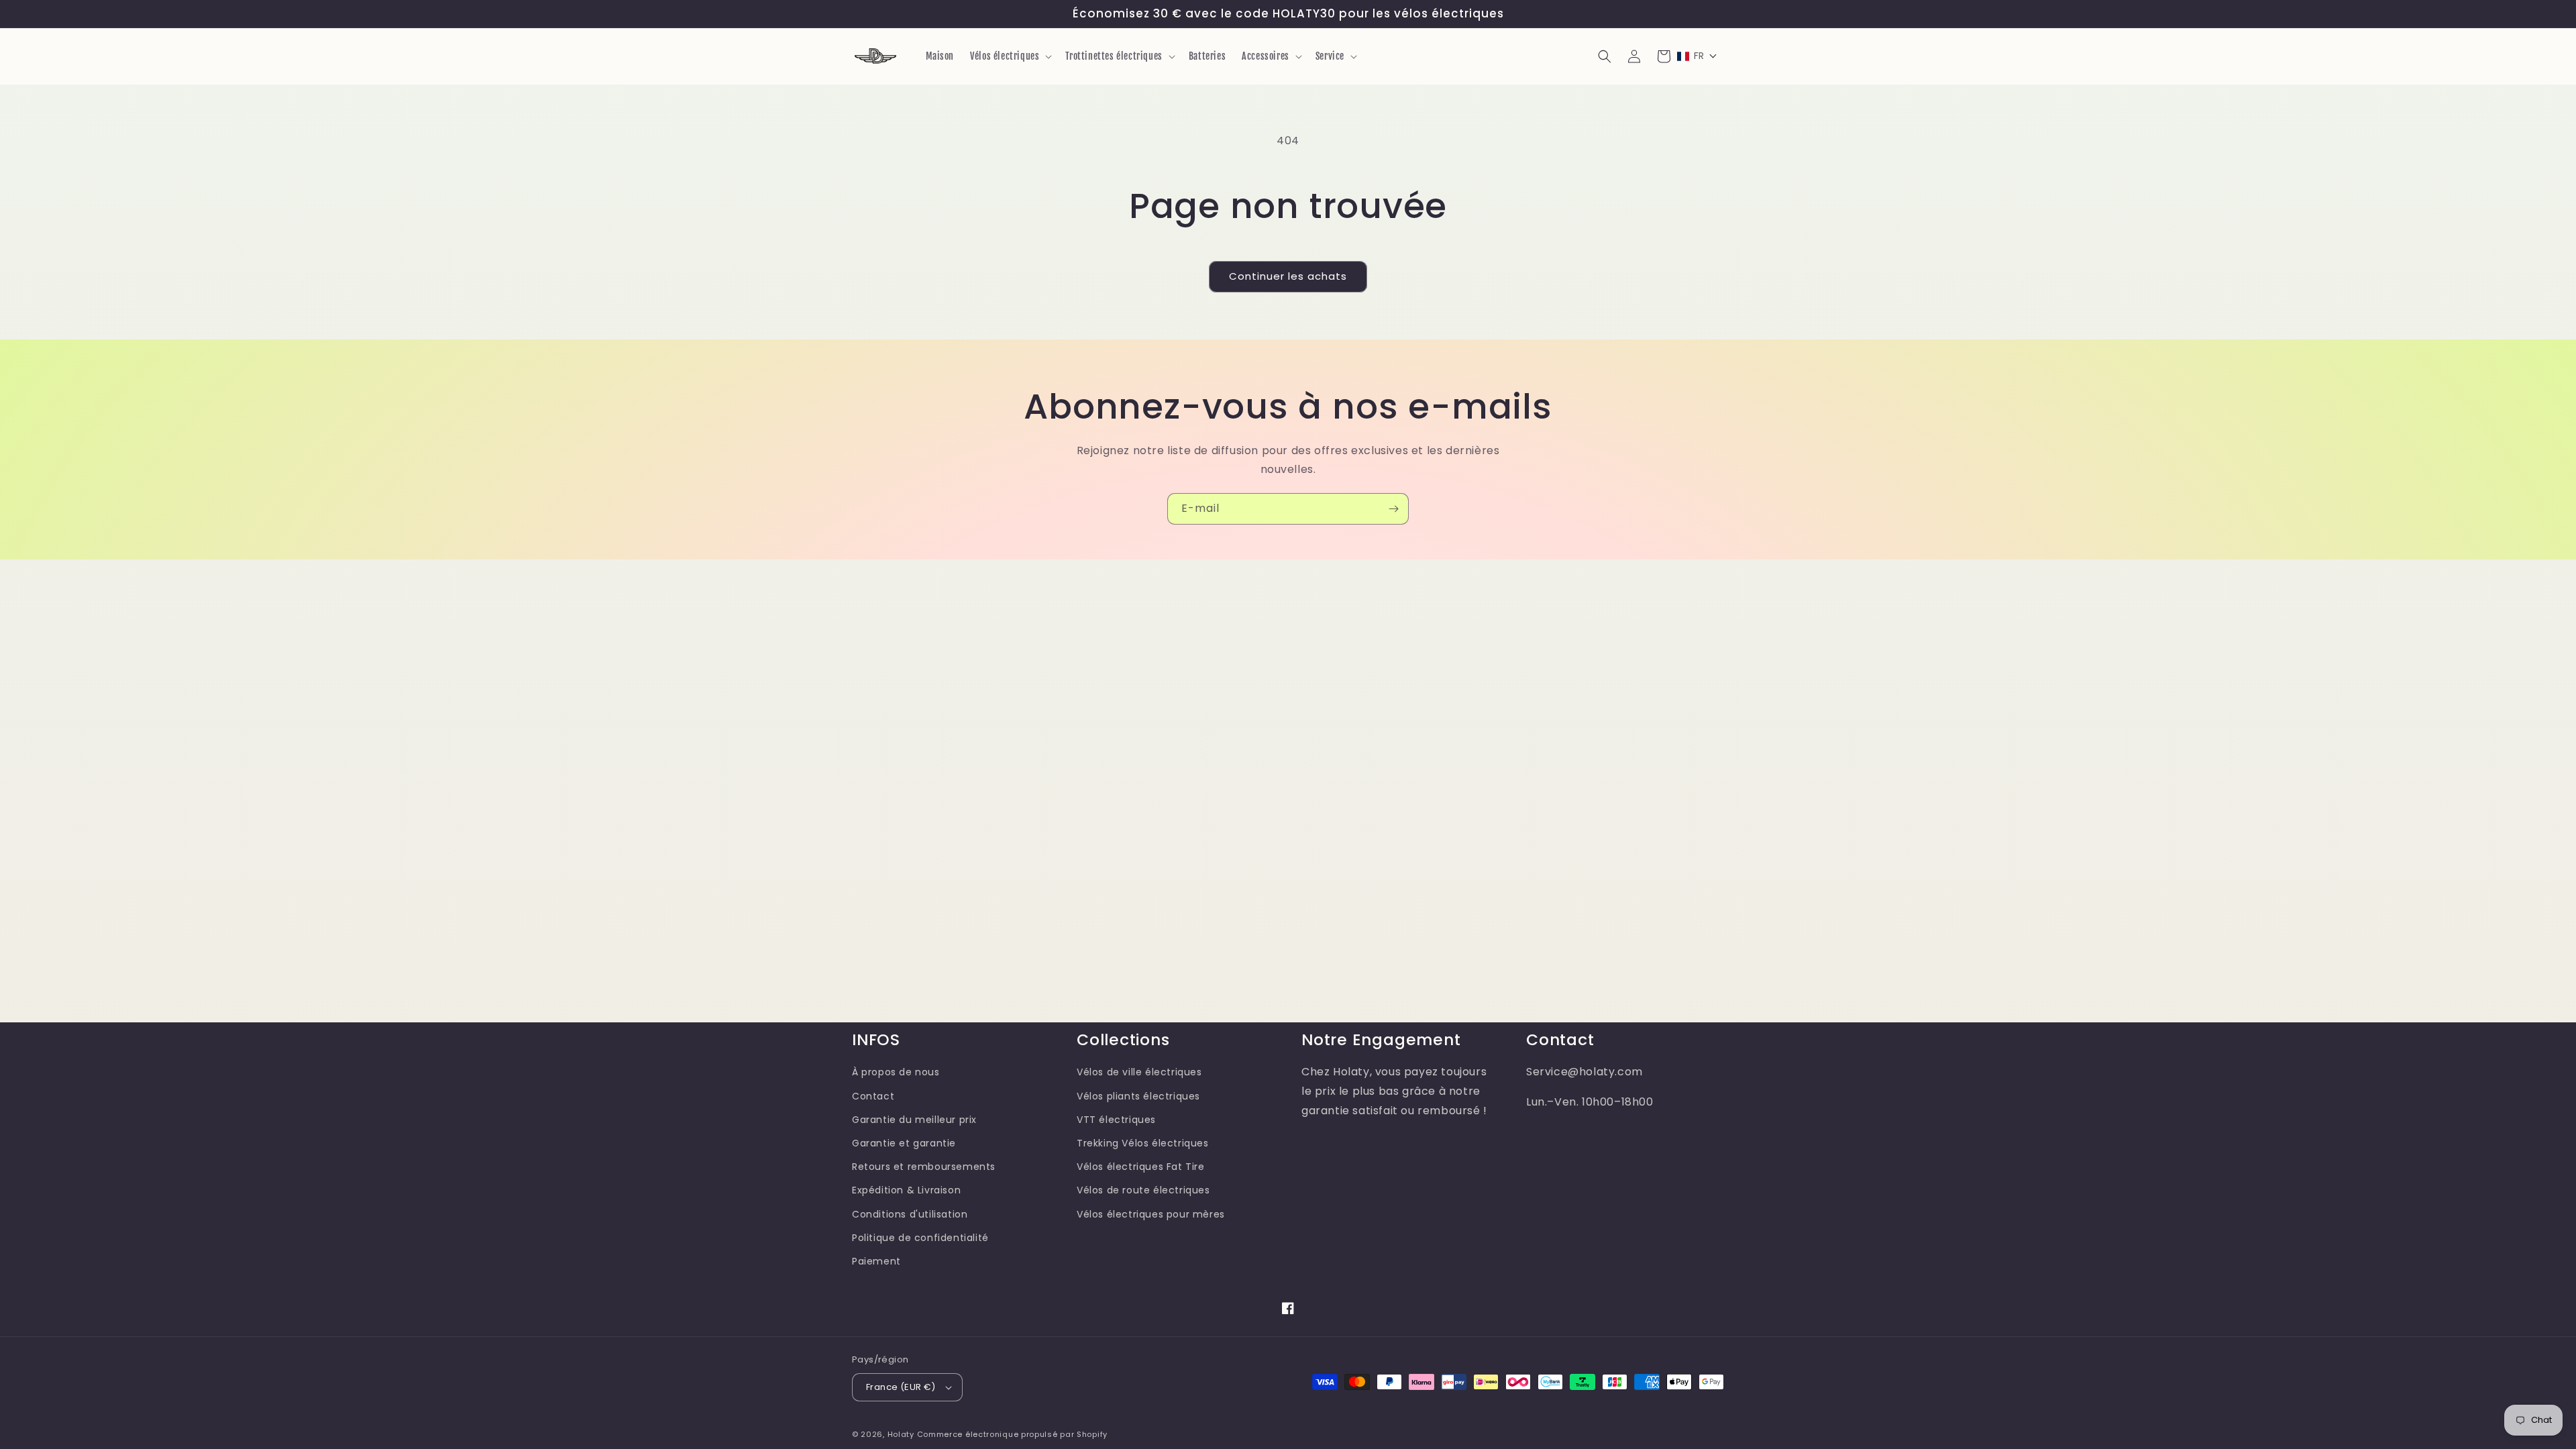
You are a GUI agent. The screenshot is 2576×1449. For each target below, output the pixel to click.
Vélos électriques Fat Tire (1141, 1167)
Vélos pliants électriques (1138, 1096)
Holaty (901, 1434)
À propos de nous (896, 1072)
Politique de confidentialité (920, 1238)
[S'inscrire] (1393, 509)
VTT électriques (1116, 1120)
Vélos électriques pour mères (1151, 1214)
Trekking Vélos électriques (1143, 1143)
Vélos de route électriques (1143, 1190)
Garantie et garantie (904, 1143)
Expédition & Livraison (906, 1190)
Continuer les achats (1288, 276)
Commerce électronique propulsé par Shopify (1012, 1434)
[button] (1010, 56)
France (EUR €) (901, 1387)
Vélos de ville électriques (1139, 1072)
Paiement (876, 1261)
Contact (873, 1096)
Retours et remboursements (924, 1167)
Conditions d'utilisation (910, 1214)
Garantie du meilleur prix (914, 1120)
